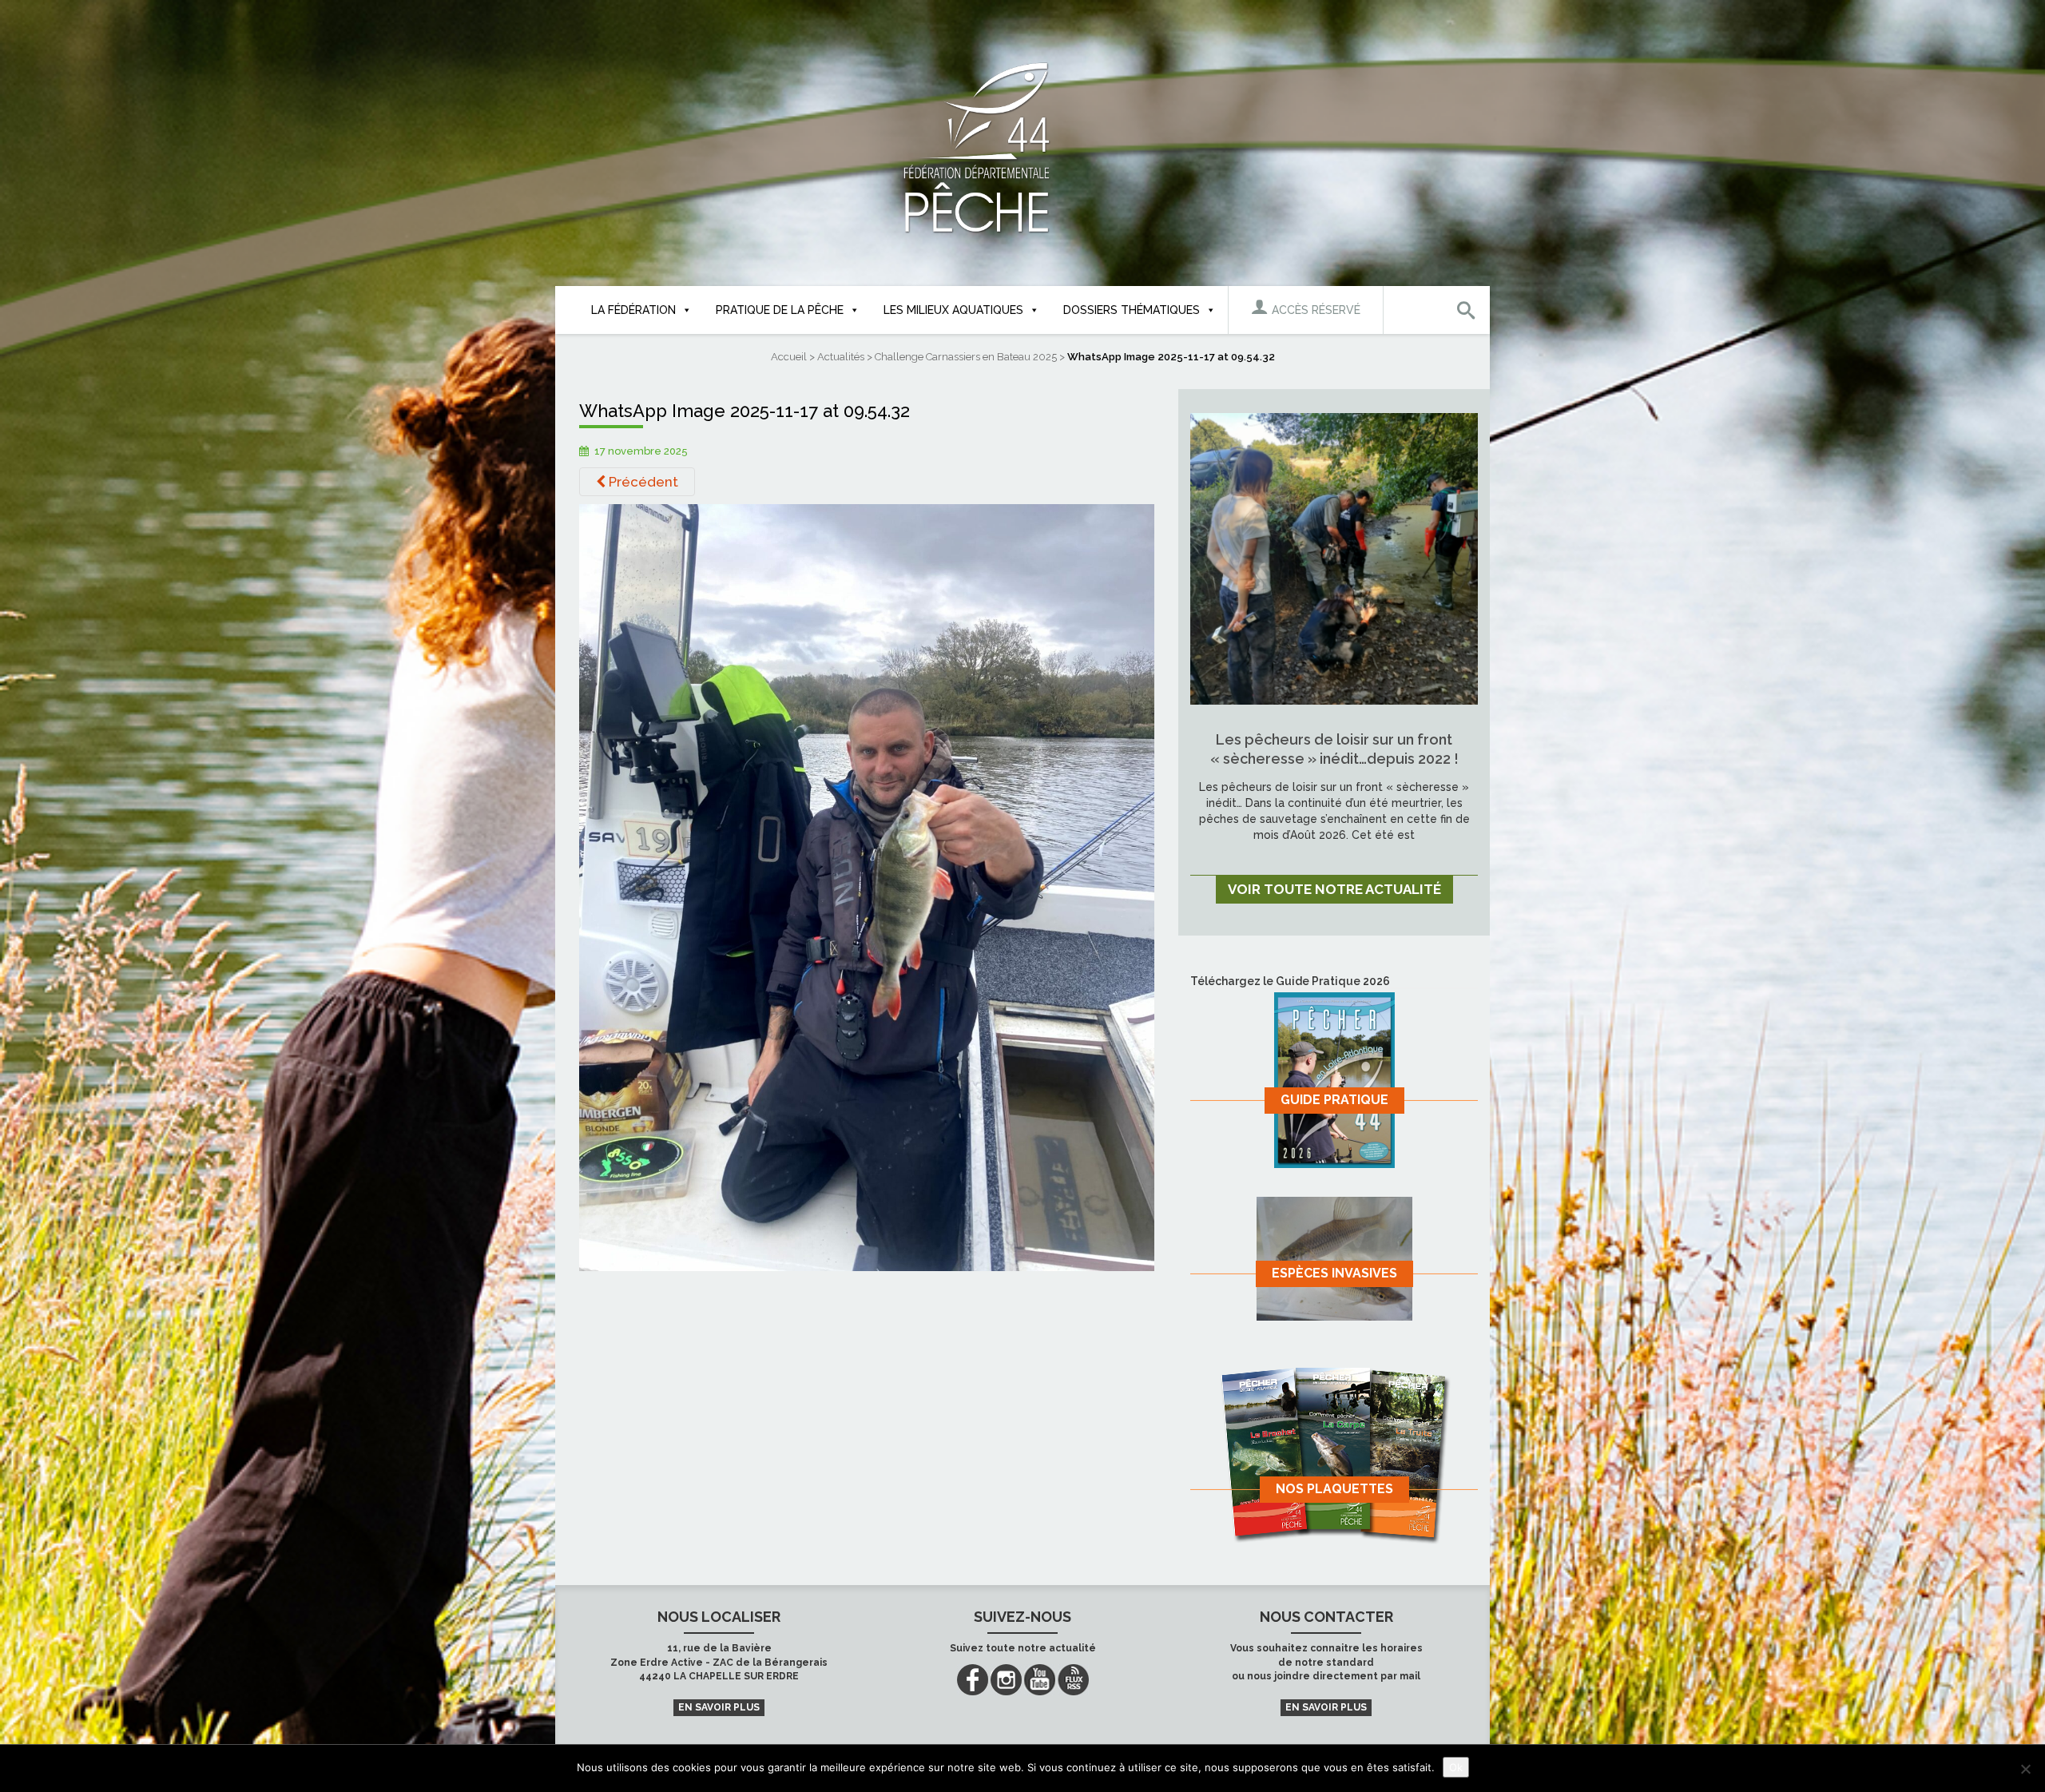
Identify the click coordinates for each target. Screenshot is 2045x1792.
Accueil (789, 357)
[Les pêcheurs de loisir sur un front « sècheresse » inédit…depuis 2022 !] (1334, 558)
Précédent (642, 482)
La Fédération (633, 310)
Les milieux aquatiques (953, 310)
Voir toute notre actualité (1334, 889)
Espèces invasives (1334, 1273)
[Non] (2025, 1769)
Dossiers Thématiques (1132, 310)
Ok (1456, 1767)
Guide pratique (1334, 1100)
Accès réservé (1314, 310)
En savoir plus (719, 1707)
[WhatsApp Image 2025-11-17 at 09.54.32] (867, 887)
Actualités (841, 357)
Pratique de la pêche (780, 310)
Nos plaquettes (1334, 1489)
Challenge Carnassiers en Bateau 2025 (966, 357)
